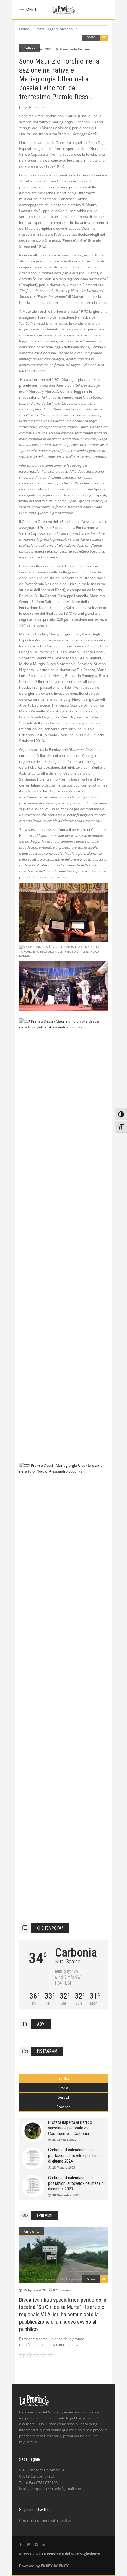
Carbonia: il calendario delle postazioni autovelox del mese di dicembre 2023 (76, 2183)
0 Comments (62, 2290)
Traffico (63, 2078)
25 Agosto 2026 (35, 2290)
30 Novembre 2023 (66, 2195)
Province (63, 2107)
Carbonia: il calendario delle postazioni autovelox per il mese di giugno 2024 (76, 2156)
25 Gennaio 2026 (64, 2140)
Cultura (30, 48)
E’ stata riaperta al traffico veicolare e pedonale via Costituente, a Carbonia (70, 2128)
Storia (63, 2088)
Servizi (63, 2097)
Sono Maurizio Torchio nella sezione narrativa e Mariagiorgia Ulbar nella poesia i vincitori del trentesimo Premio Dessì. (59, 79)
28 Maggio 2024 (64, 2167)
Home (24, 29)
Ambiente (32, 2231)
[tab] (63, 2079)
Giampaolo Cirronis (75, 49)
